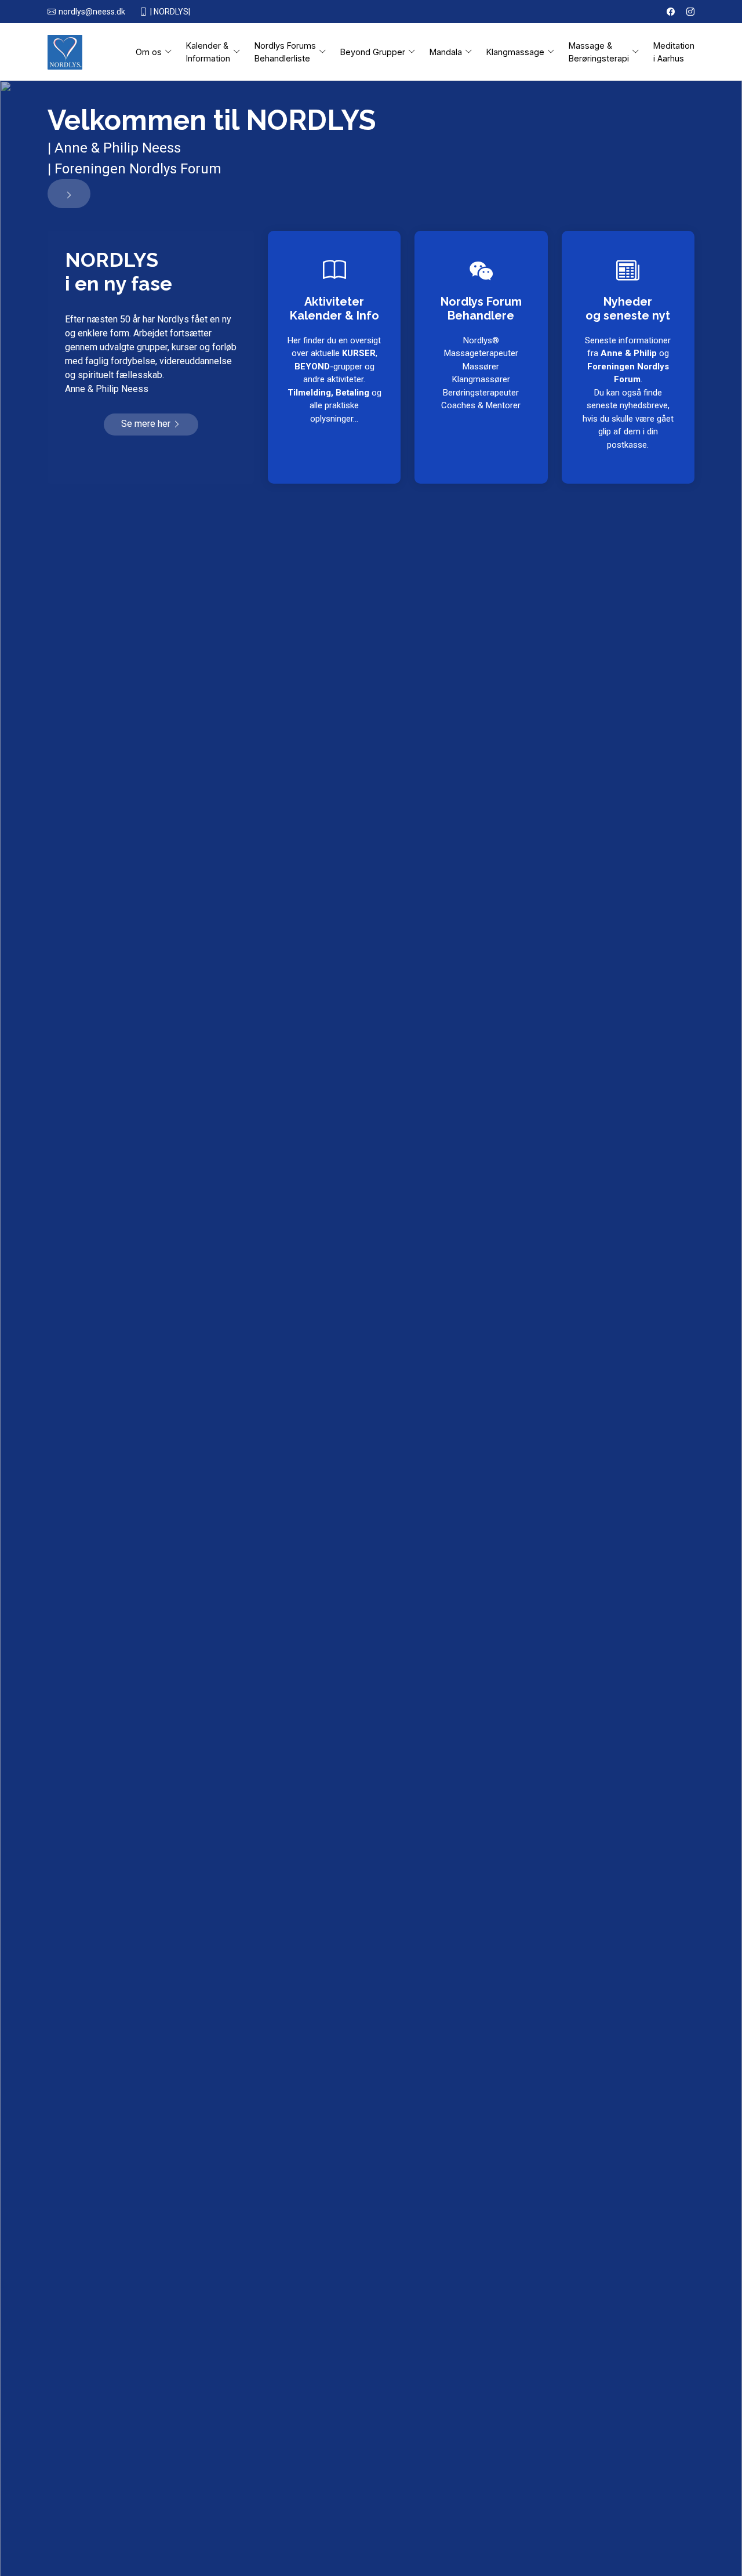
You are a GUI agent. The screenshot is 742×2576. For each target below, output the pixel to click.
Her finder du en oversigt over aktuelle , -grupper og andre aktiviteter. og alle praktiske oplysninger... (334, 380)
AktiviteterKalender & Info (334, 309)
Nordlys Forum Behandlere (481, 309)
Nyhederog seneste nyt (628, 309)
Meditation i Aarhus (674, 52)
